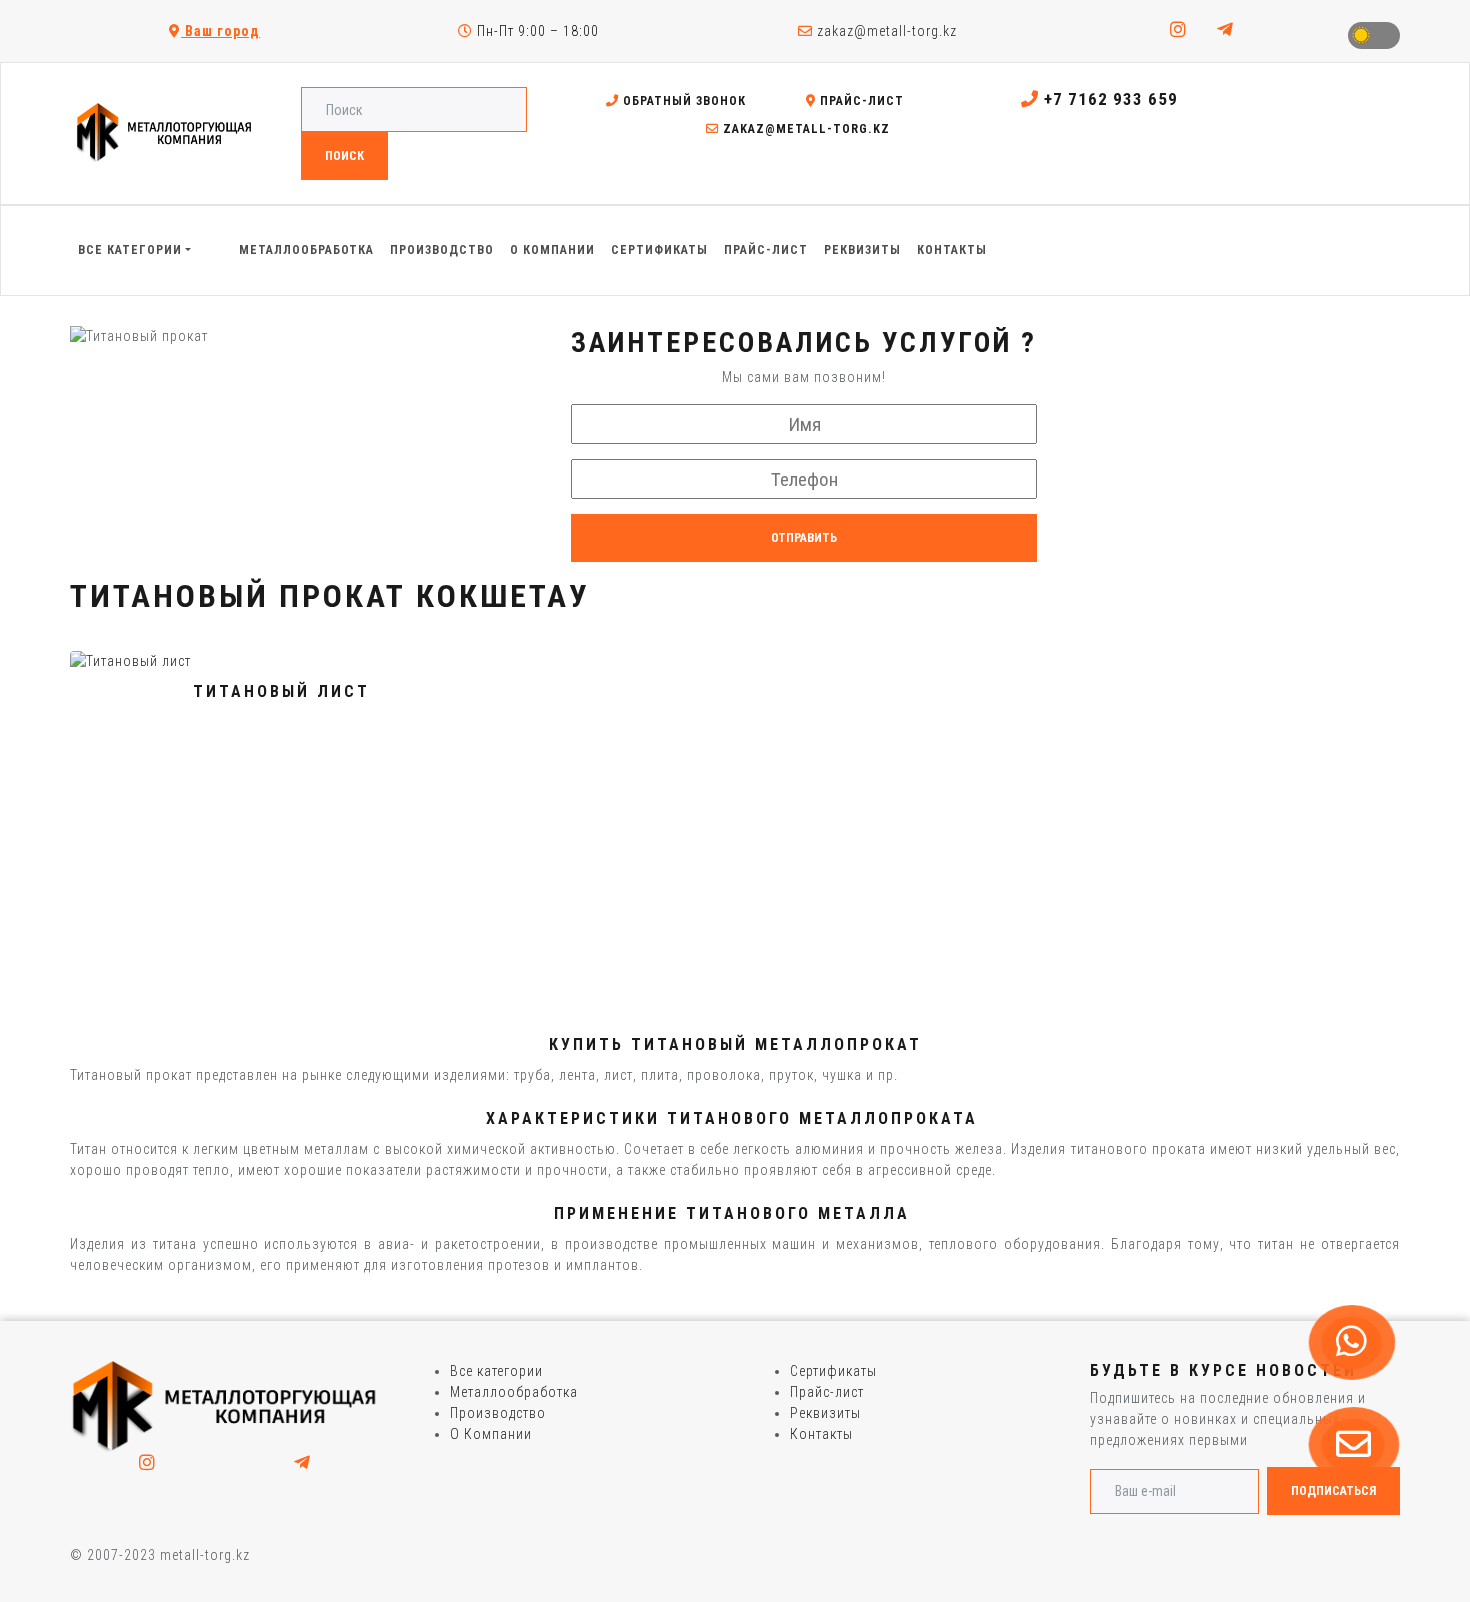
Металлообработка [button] (306, 250)
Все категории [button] (130, 250)
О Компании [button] (552, 250)
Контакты (821, 1434)
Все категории (496, 1371)
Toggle (1374, 35)
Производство (498, 1413)
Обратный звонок (682, 101)
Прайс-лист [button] (766, 250)
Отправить (804, 538)
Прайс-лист (860, 101)
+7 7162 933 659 (1108, 99)
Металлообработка (514, 1392)
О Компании (491, 1434)
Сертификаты (833, 1371)
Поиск (344, 156)
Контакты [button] (952, 250)
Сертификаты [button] (659, 250)
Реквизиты (825, 1413)
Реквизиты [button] (862, 250)
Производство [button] (442, 250)
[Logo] (225, 1406)
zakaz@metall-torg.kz (885, 31)
